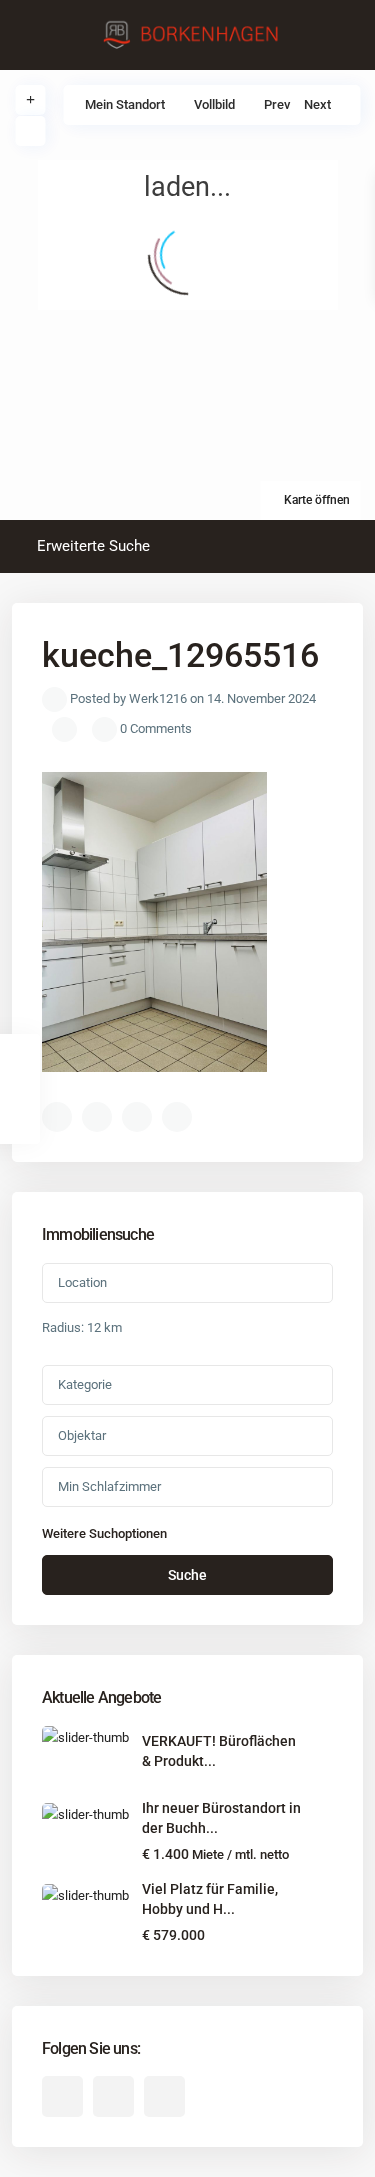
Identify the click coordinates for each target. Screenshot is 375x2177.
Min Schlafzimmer (109, 1486)
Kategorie (85, 1384)
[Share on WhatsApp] (137, 1117)
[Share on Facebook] (57, 1117)
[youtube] (113, 2096)
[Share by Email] (177, 1117)
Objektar (82, 1435)
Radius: (82, 1327)
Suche (187, 1575)
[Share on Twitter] (97, 1117)
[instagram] (164, 2096)
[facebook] (62, 2096)
